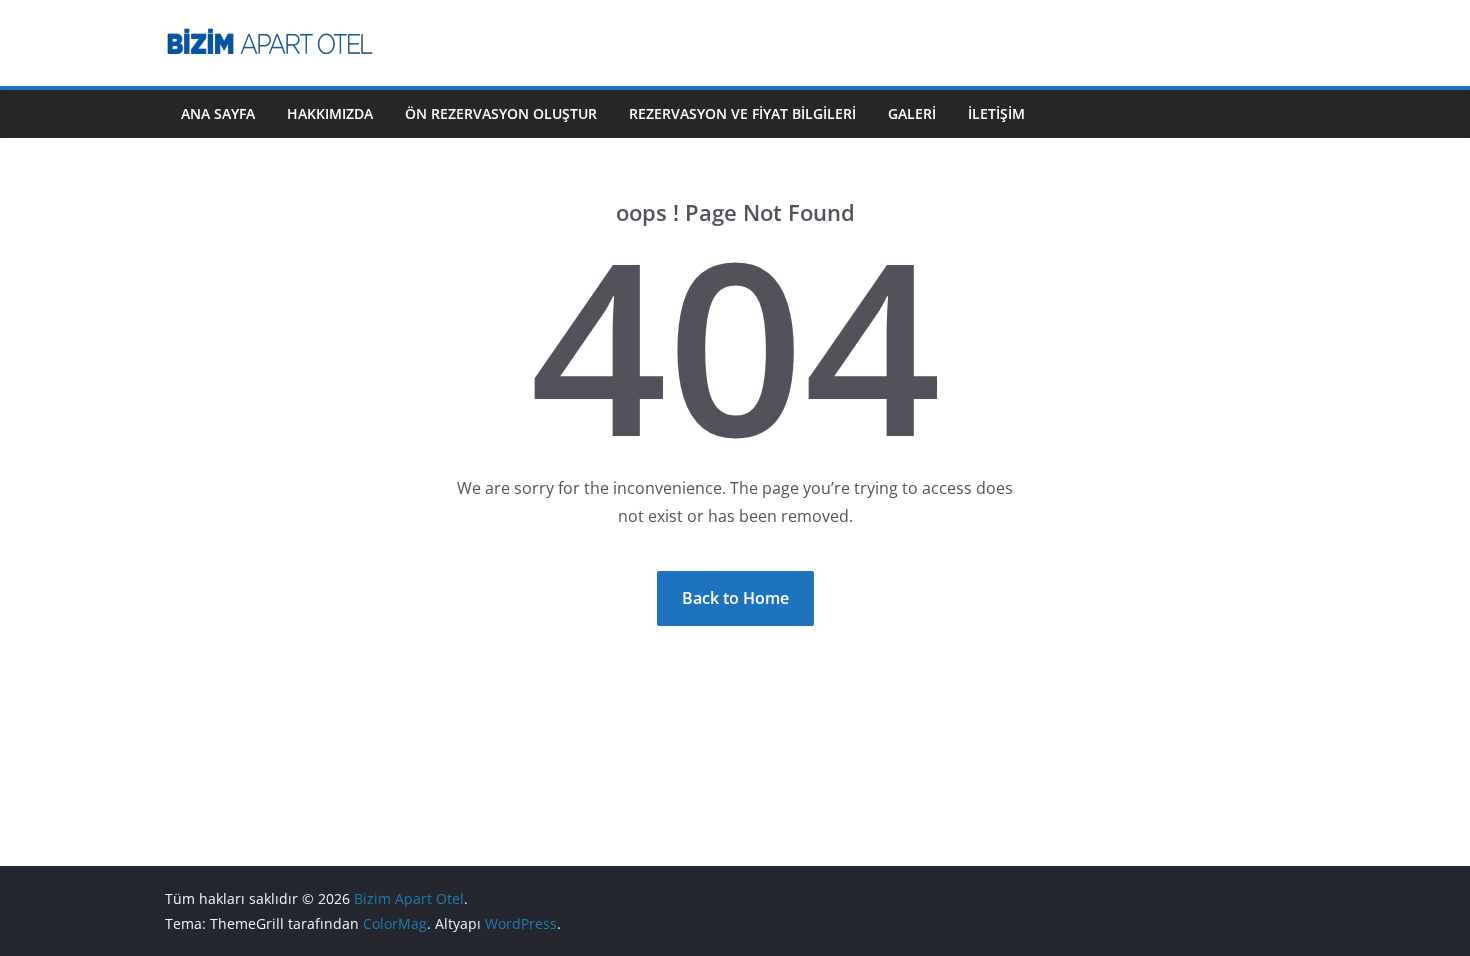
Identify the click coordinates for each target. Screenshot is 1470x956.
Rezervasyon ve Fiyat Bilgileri (742, 113)
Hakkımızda (330, 113)
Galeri (912, 113)
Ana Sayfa (218, 113)
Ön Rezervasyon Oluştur (501, 113)
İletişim (996, 113)
